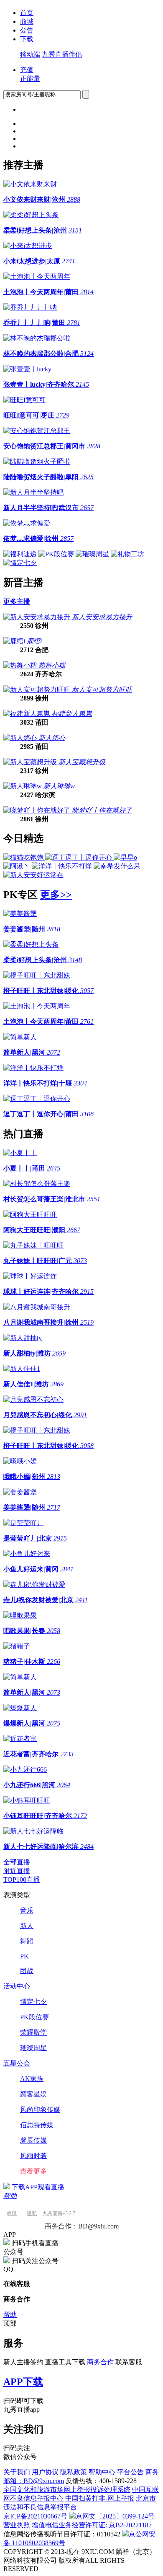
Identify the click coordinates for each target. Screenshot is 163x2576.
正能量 (30, 79)
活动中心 (17, 1986)
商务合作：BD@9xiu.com (82, 2226)
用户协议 (45, 2472)
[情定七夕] (20, 563)
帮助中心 (102, 2472)
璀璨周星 (33, 2048)
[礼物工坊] (127, 554)
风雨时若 (33, 2156)
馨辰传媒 (33, 2140)
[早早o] (125, 857)
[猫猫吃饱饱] (24, 857)
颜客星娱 (33, 2094)
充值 (27, 70)
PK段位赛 (34, 2017)
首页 (27, 13)
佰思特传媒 (37, 2125)
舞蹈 (27, 1941)
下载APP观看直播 (38, 2187)
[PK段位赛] (57, 554)
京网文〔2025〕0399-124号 (115, 2516)
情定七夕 (33, 2002)
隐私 (32, 2213)
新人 (27, 1926)
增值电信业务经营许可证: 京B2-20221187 (92, 2525)
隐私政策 (74, 2472)
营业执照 (17, 2525)
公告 (27, 30)
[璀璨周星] (93, 554)
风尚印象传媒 (40, 2110)
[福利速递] (21, 554)
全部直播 (17, 1862)
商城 (27, 21)
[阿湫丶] (18, 866)
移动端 (30, 54)
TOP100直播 (22, 1879)
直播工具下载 (65, 2362)
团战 (27, 1971)
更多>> (56, 895)
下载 (27, 39)
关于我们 (17, 2472)
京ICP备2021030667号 (35, 2516)
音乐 (27, 1910)
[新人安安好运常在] (33, 875)
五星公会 (17, 2063)
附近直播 (17, 1871)
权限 (12, 2213)
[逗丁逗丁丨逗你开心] (79, 857)
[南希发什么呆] (117, 866)
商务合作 (100, 2362)
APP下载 (23, 2382)
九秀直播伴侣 (62, 54)
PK (24, 1956)
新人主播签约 (23, 2362)
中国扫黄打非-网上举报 (100, 2498)
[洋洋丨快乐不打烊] (63, 866)
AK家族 (32, 2079)
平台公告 (130, 2472)
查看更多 (33, 2171)
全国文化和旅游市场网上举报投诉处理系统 (67, 2490)
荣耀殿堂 (33, 2032)
